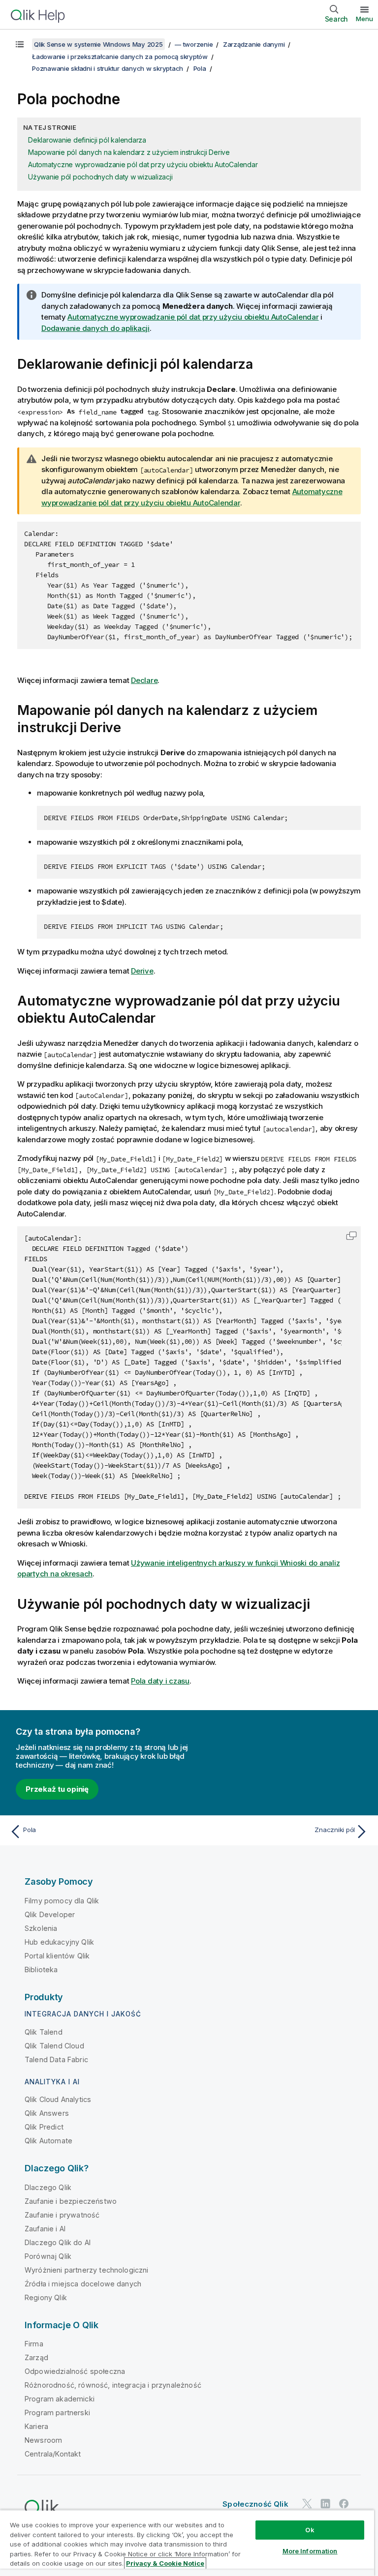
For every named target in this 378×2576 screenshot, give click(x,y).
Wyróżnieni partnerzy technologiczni (87, 2270)
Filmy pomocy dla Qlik (62, 1901)
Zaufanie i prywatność (62, 2215)
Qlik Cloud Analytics (58, 2099)
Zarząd (36, 2357)
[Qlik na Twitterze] (307, 2504)
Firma (34, 2344)
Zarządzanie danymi (254, 44)
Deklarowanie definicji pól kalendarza (87, 140)
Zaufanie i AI (45, 2229)
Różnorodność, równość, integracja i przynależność (113, 2385)
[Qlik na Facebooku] (344, 2504)
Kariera (36, 2426)
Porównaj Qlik (48, 2256)
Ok (310, 2530)
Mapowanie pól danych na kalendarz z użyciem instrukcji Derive (129, 152)
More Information (310, 2551)
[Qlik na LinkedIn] (325, 2504)
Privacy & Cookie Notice (165, 2563)
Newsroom (43, 2440)
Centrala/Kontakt (53, 2454)
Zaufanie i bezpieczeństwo (71, 2201)
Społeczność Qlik (255, 2504)
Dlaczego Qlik (48, 2187)
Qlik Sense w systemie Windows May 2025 (98, 44)
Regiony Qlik (46, 2297)
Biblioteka (41, 1969)
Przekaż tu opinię (57, 1789)
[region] (187, 2543)
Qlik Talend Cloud (54, 2046)
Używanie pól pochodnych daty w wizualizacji (100, 177)
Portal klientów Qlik (57, 1956)
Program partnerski (57, 2413)
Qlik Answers (47, 2113)
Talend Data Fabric (56, 2059)
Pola (200, 68)
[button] (351, 1236)
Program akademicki (60, 2399)
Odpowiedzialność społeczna (75, 2371)
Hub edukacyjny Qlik (59, 1942)
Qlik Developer (50, 1914)
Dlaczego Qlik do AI (58, 2242)
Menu (364, 19)
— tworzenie (194, 44)
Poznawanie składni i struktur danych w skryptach (108, 68)
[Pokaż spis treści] (20, 44)
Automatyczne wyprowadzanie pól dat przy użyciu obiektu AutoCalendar (143, 164)
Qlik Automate (48, 2141)
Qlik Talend (44, 2032)
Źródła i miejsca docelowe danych (83, 2284)
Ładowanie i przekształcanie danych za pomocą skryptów (120, 57)
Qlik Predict (44, 2127)
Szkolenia (41, 1928)
